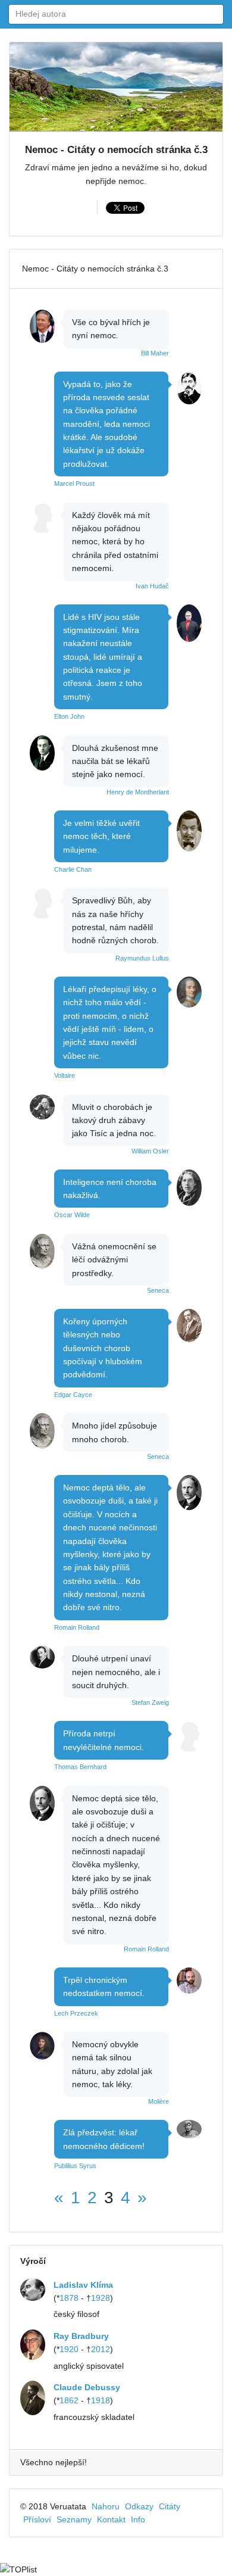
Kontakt (111, 2519)
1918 (101, 2400)
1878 (69, 2298)
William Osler (150, 1151)
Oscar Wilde (72, 1215)
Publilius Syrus (75, 2166)
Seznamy (74, 2519)
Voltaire (65, 1075)
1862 (69, 2400)
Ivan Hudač (152, 586)
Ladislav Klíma (83, 2285)
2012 (101, 2349)
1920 (69, 2349)
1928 (101, 2298)
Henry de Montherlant (138, 792)
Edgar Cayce (73, 1395)
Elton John (69, 716)
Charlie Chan (73, 869)
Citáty (170, 2506)
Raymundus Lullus (142, 958)
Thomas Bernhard (80, 1767)
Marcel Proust (74, 484)
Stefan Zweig (150, 1702)
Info (138, 2519)
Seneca (158, 1290)
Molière (159, 2101)
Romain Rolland (77, 1627)
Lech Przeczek (76, 2013)
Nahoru (106, 2506)
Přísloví (37, 2519)
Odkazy (139, 2506)
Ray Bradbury (81, 2336)
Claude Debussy (87, 2387)
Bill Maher (155, 353)
